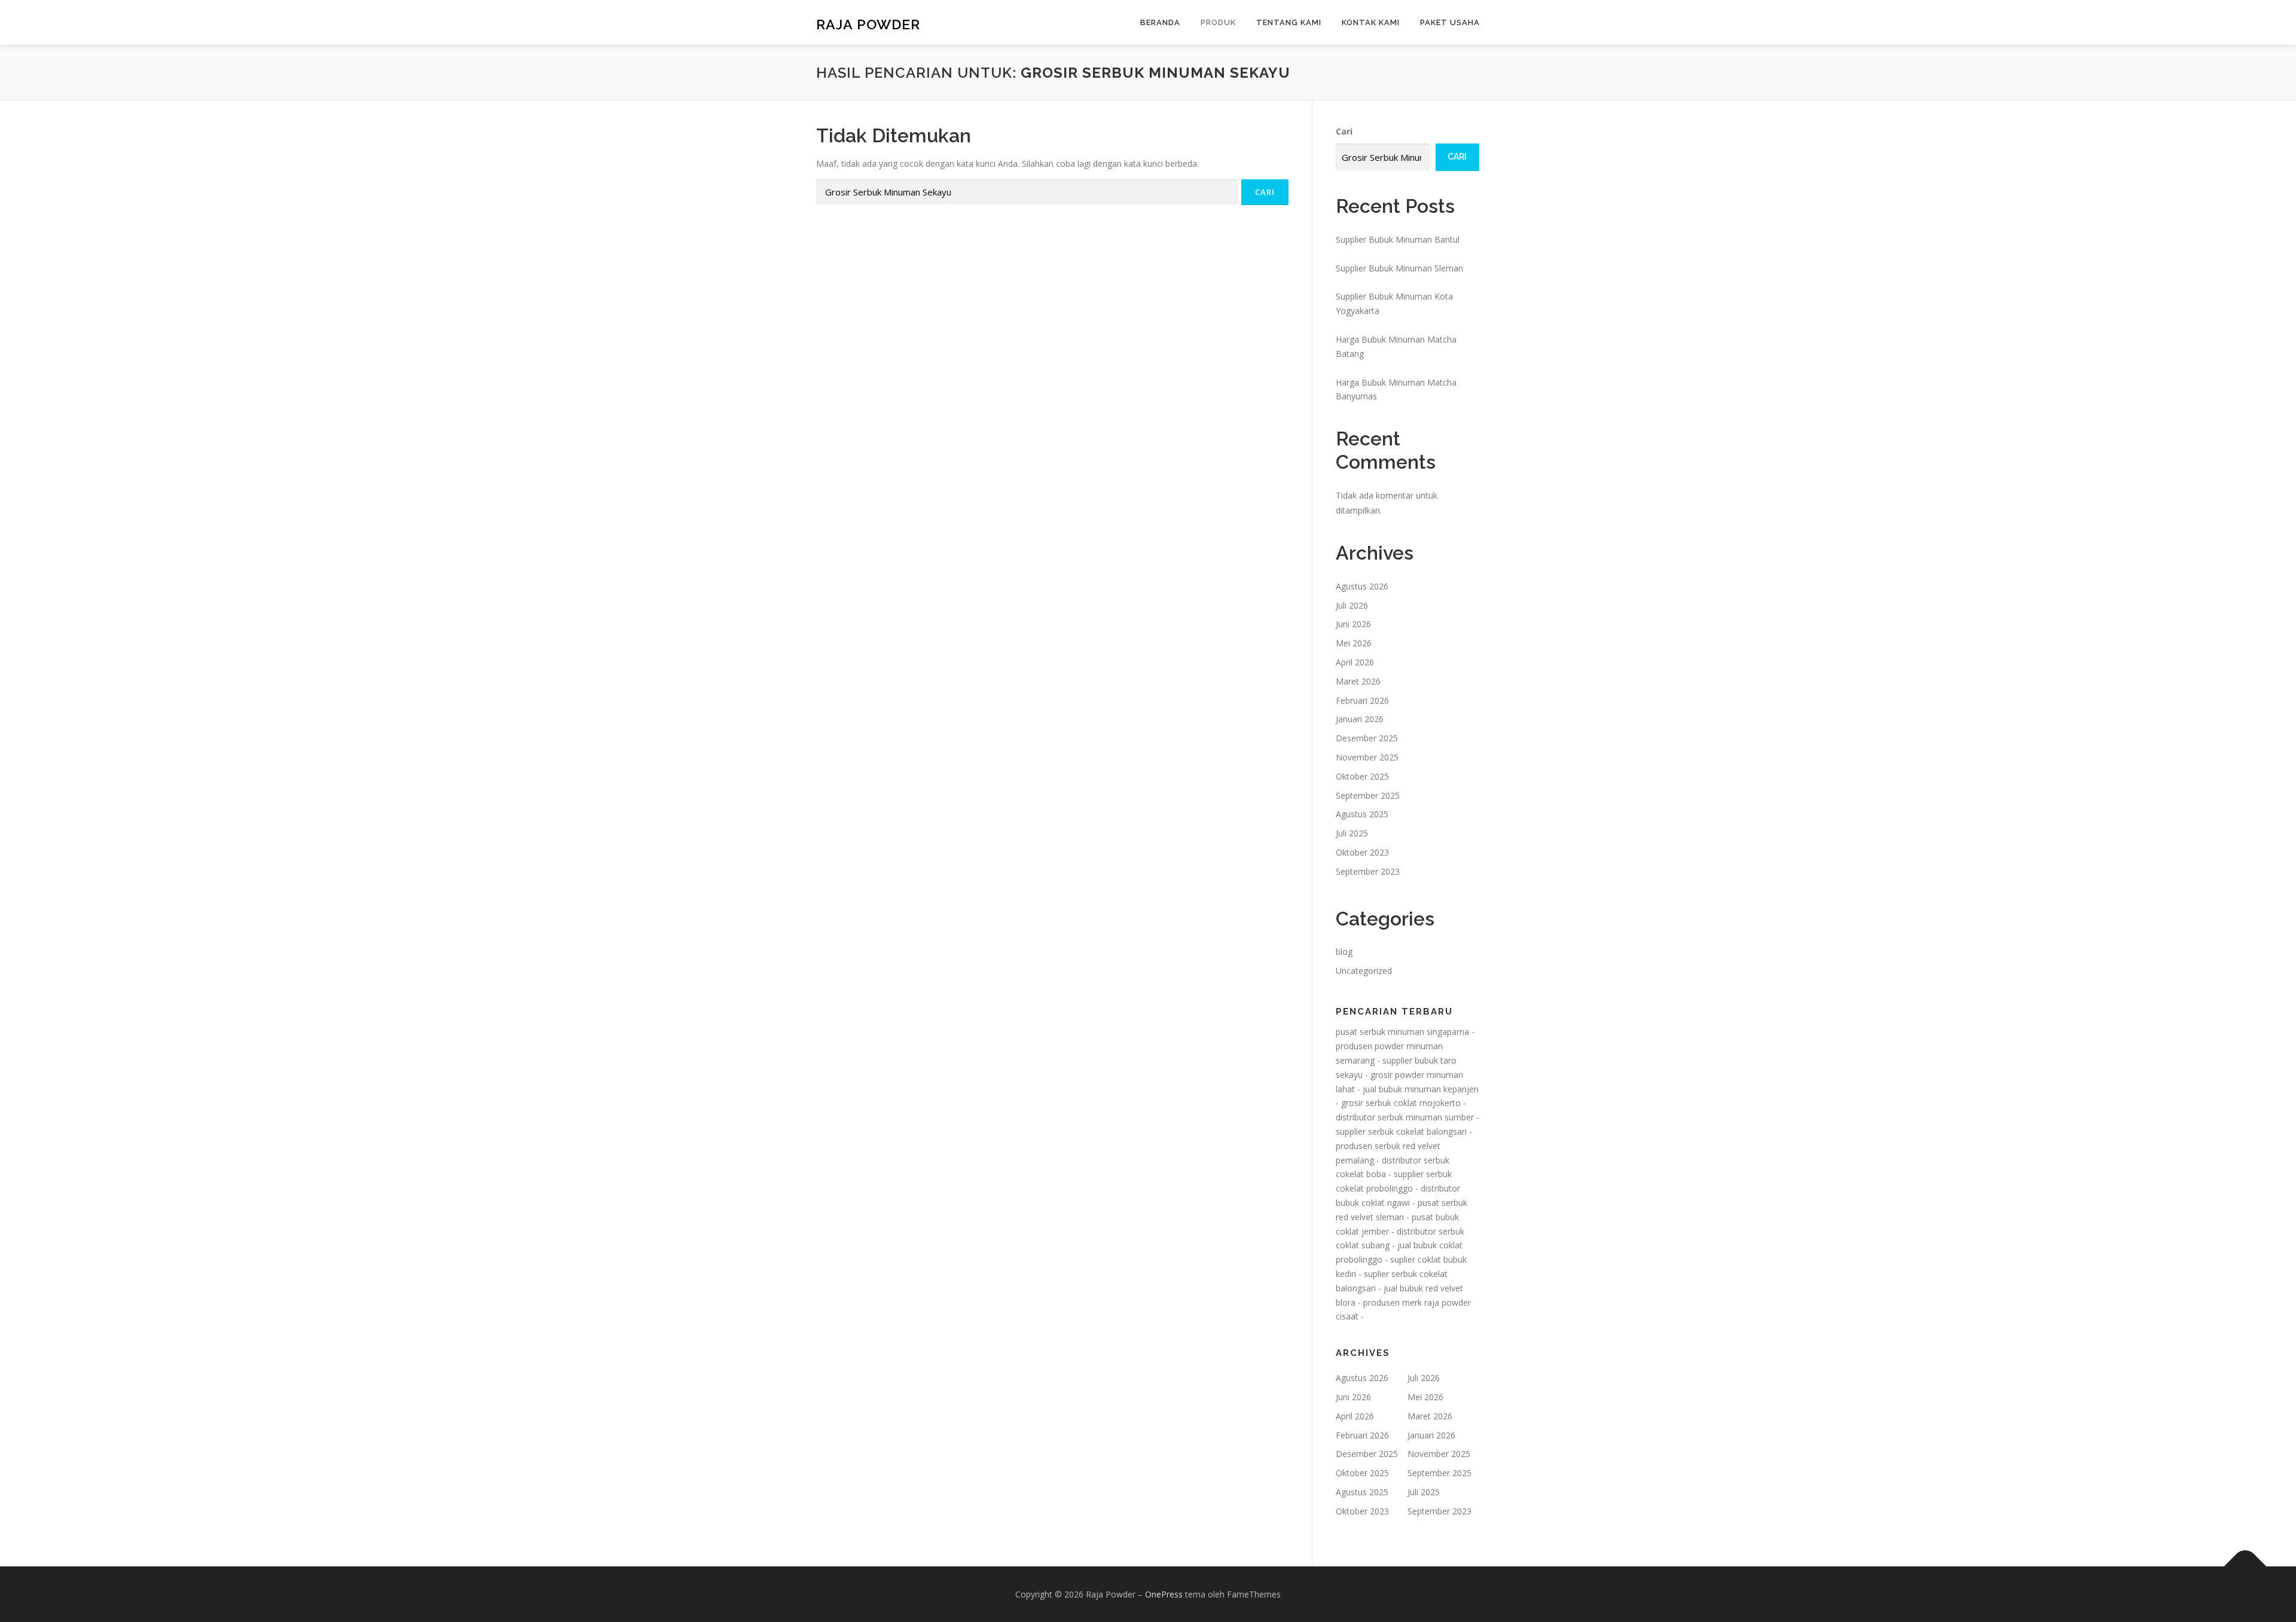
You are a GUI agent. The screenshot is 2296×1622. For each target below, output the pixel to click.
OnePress (1164, 1594)
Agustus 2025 (1362, 814)
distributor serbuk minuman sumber (1405, 1117)
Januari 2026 (1360, 719)
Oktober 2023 (1362, 852)
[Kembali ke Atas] (2245, 1566)
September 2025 (1368, 795)
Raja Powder (868, 24)
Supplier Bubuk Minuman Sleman (1399, 268)
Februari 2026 (1362, 700)
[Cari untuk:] (1027, 192)
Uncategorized (1364, 971)
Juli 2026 (1352, 605)
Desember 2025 (1367, 738)
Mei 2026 (1354, 643)
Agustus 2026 (1362, 586)
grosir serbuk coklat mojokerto (1401, 1103)
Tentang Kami (1289, 22)
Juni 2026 (1353, 624)
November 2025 (1367, 757)
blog (1344, 951)
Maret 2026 (1358, 681)
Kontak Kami (1371, 22)
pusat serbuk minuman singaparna (1402, 1032)
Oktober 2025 (1362, 776)
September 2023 (1368, 871)
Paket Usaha (1450, 22)
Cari (1344, 131)
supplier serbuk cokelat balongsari (1401, 1131)
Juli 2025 (1352, 833)
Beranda (1160, 22)
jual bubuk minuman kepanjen (1421, 1089)
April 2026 (1355, 662)
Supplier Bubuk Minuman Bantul (1398, 239)
